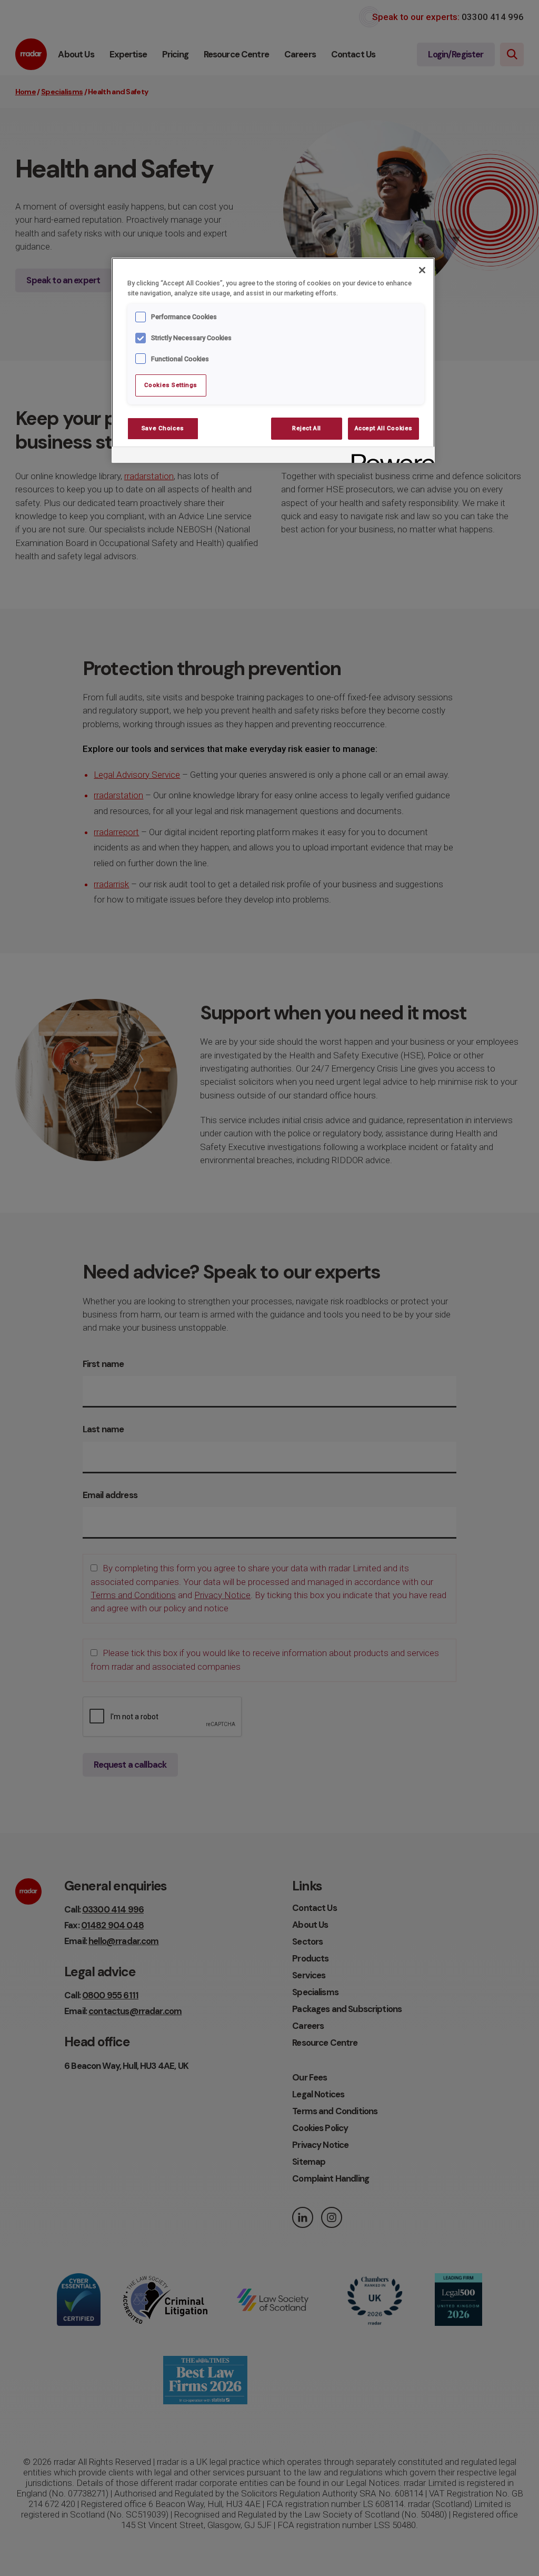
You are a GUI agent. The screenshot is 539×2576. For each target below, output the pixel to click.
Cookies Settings (171, 385)
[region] (273, 360)
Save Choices (163, 428)
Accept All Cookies (384, 428)
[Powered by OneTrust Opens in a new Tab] (390, 456)
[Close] (422, 270)
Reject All (307, 428)
